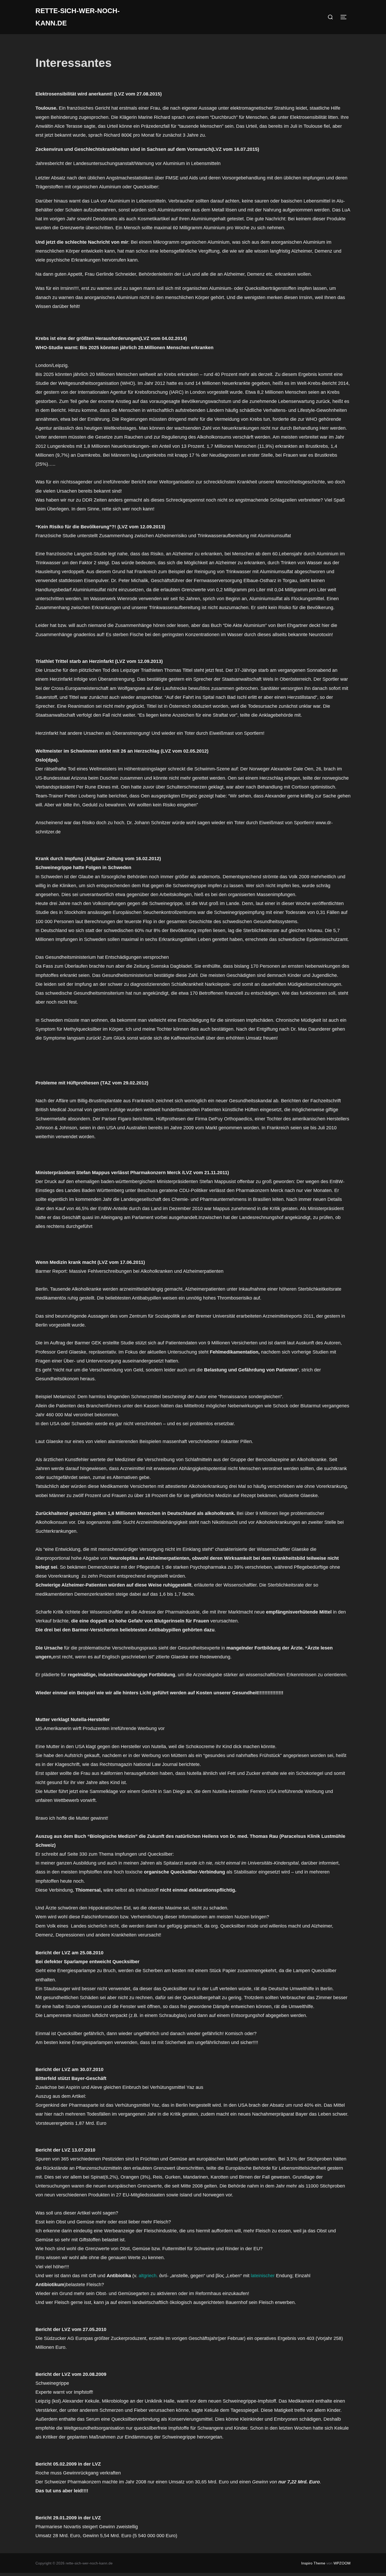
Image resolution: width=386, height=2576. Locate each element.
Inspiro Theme (313, 2563)
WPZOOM (342, 2563)
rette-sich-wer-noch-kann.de (78, 17)
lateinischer (263, 2276)
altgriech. (148, 2276)
